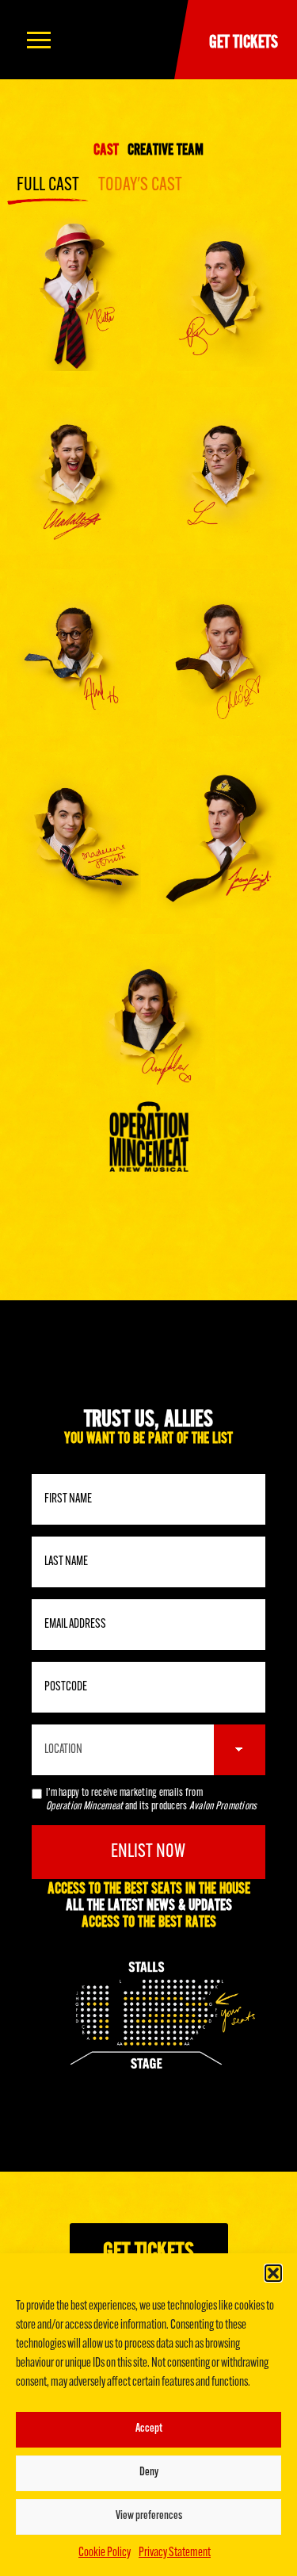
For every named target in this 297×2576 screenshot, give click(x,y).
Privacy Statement (175, 2553)
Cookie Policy (105, 2553)
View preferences (149, 2516)
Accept (149, 2429)
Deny (149, 2473)
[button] (273, 2273)
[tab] (106, 149)
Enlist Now (148, 1852)
